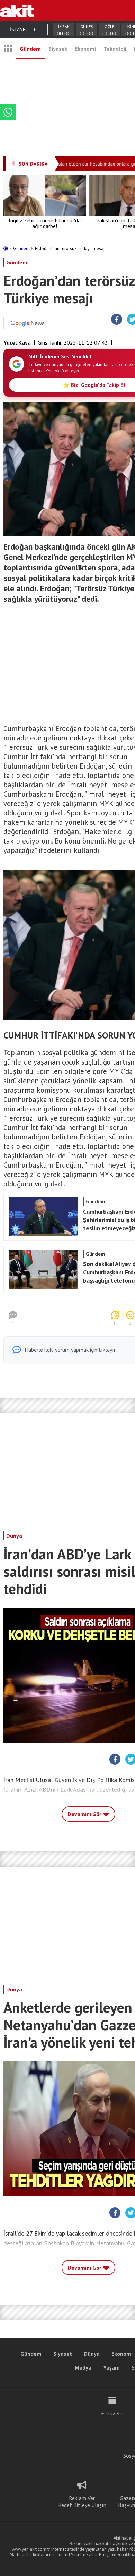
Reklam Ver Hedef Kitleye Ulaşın (82, 2501)
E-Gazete (112, 2413)
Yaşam (111, 2367)
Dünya (14, 1536)
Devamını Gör (85, 1814)
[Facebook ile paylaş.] (117, 320)
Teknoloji (115, 49)
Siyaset (58, 49)
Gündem (30, 49)
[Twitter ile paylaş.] (131, 1760)
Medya (83, 2367)
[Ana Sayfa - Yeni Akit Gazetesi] (17, 10)
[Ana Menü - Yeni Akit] (8, 49)
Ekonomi (85, 49)
